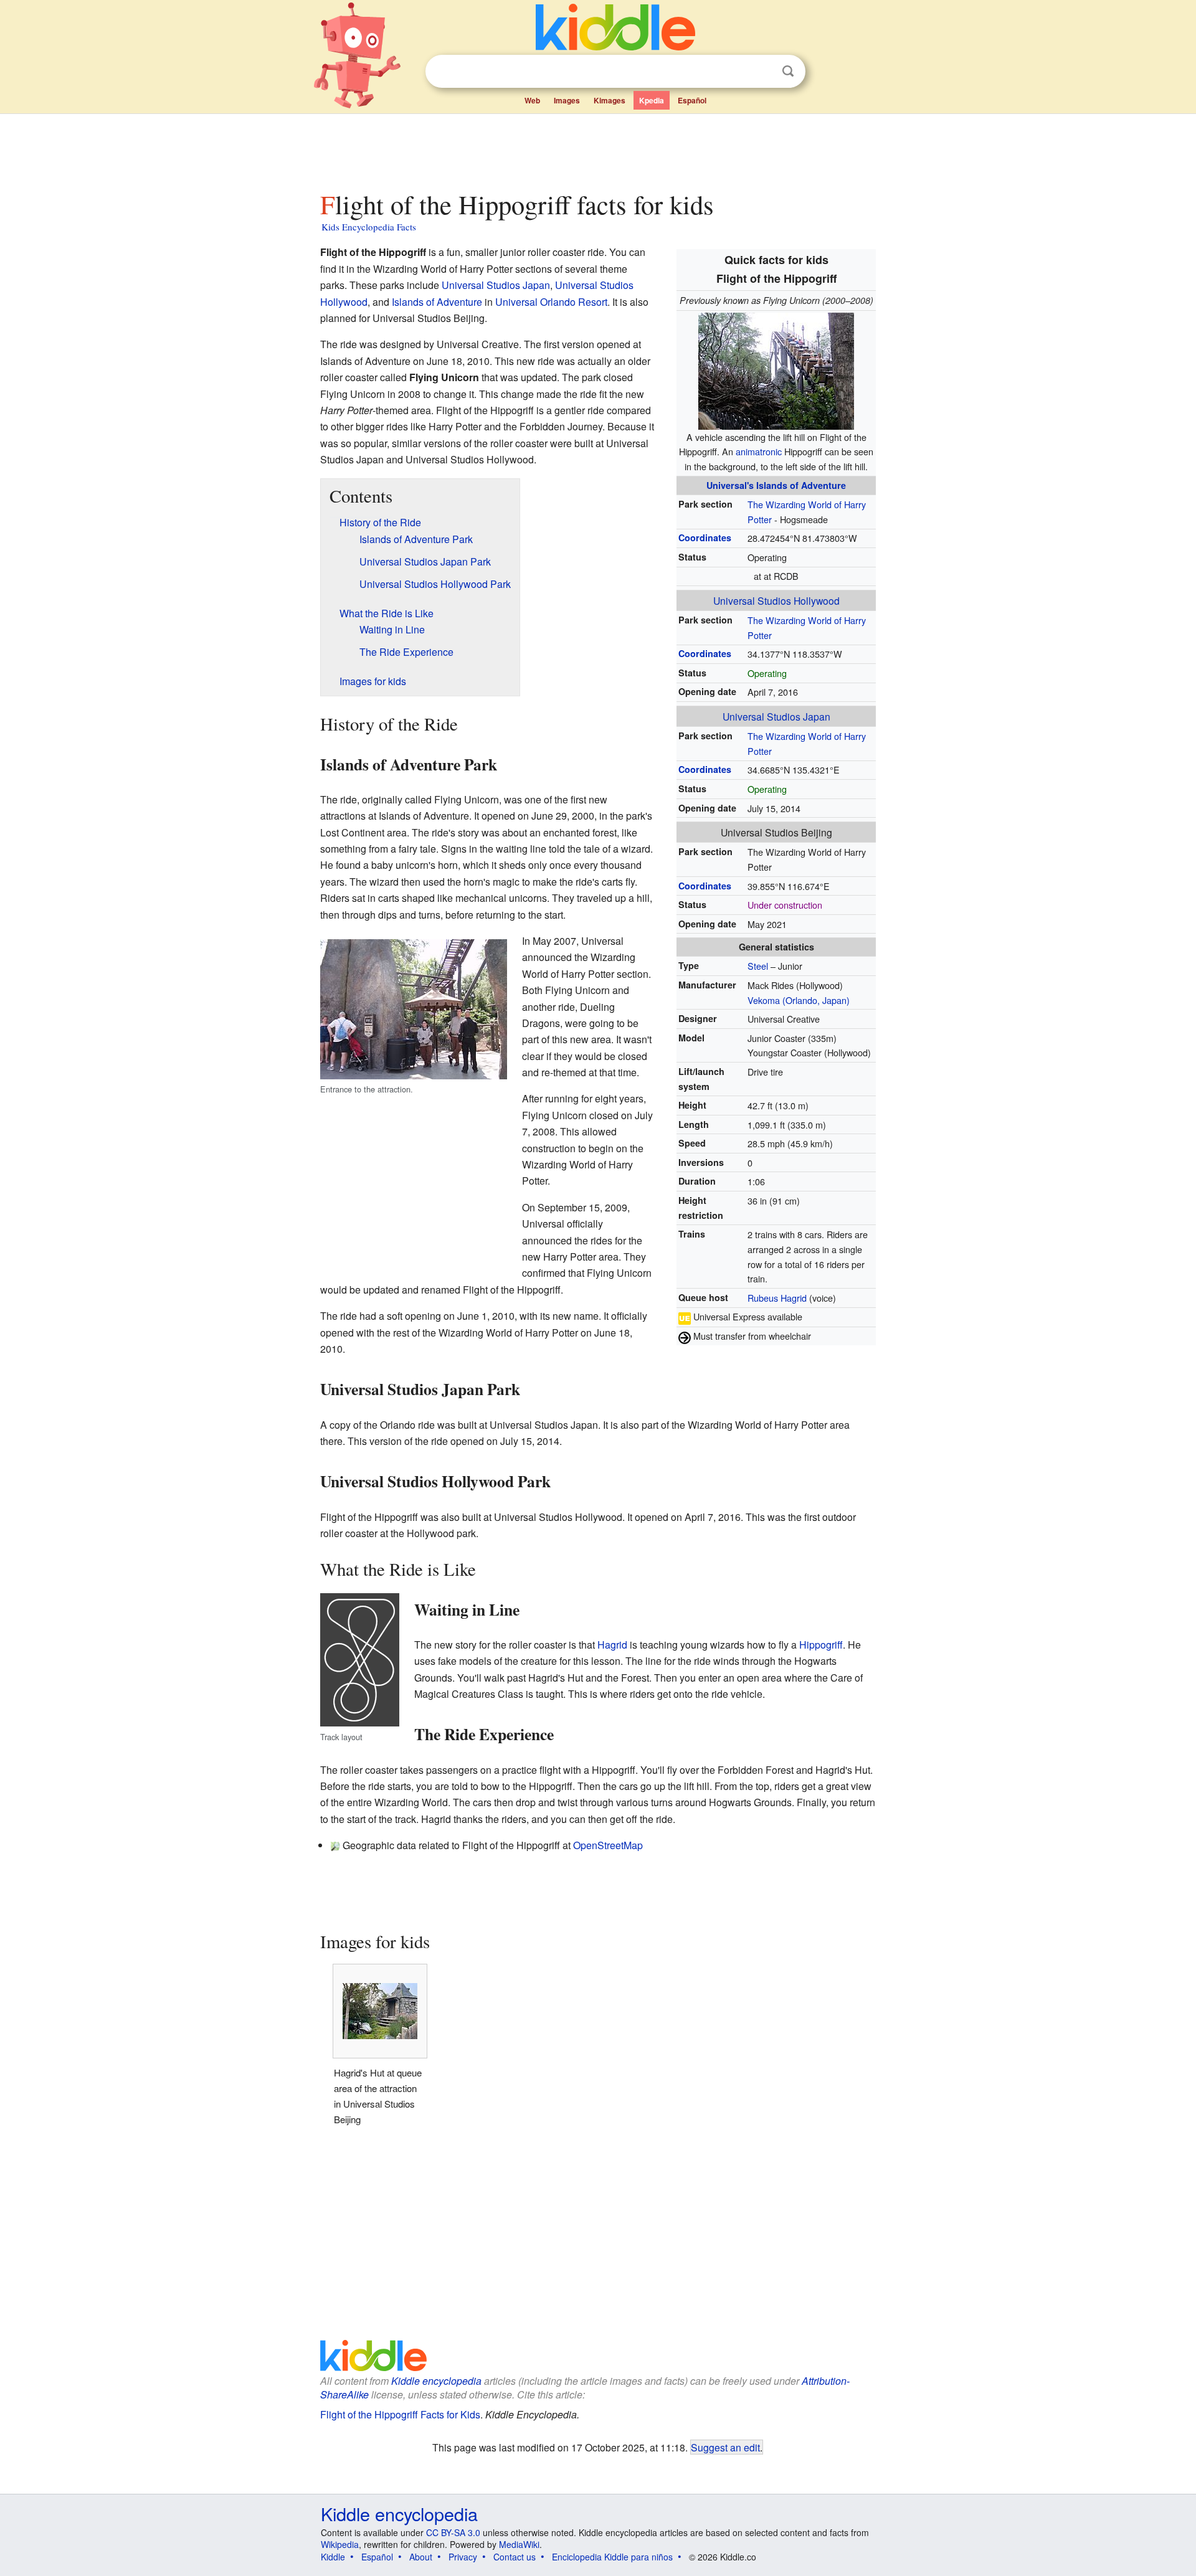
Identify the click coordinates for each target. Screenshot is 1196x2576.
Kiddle (333, 2557)
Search (788, 71)
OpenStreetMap (608, 1845)
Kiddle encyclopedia (436, 2381)
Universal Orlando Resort (551, 302)
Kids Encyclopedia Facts (369, 227)
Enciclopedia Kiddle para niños (612, 2557)
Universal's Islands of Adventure (776, 485)
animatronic (759, 451)
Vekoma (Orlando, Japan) (799, 1000)
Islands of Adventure (437, 302)
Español (692, 100)
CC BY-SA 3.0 (453, 2532)
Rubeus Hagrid (777, 1298)
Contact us (515, 2557)
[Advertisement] (597, 149)
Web (532, 100)
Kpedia (652, 100)
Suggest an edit (725, 2447)
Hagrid (612, 1645)
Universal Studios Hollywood (776, 600)
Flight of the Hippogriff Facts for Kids (400, 2414)
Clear (762, 72)
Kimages (610, 100)
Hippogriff (821, 1645)
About (421, 2557)
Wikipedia (340, 2544)
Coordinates (705, 537)
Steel (758, 966)
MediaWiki (519, 2544)
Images (567, 100)
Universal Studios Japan (776, 716)
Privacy (463, 2557)
